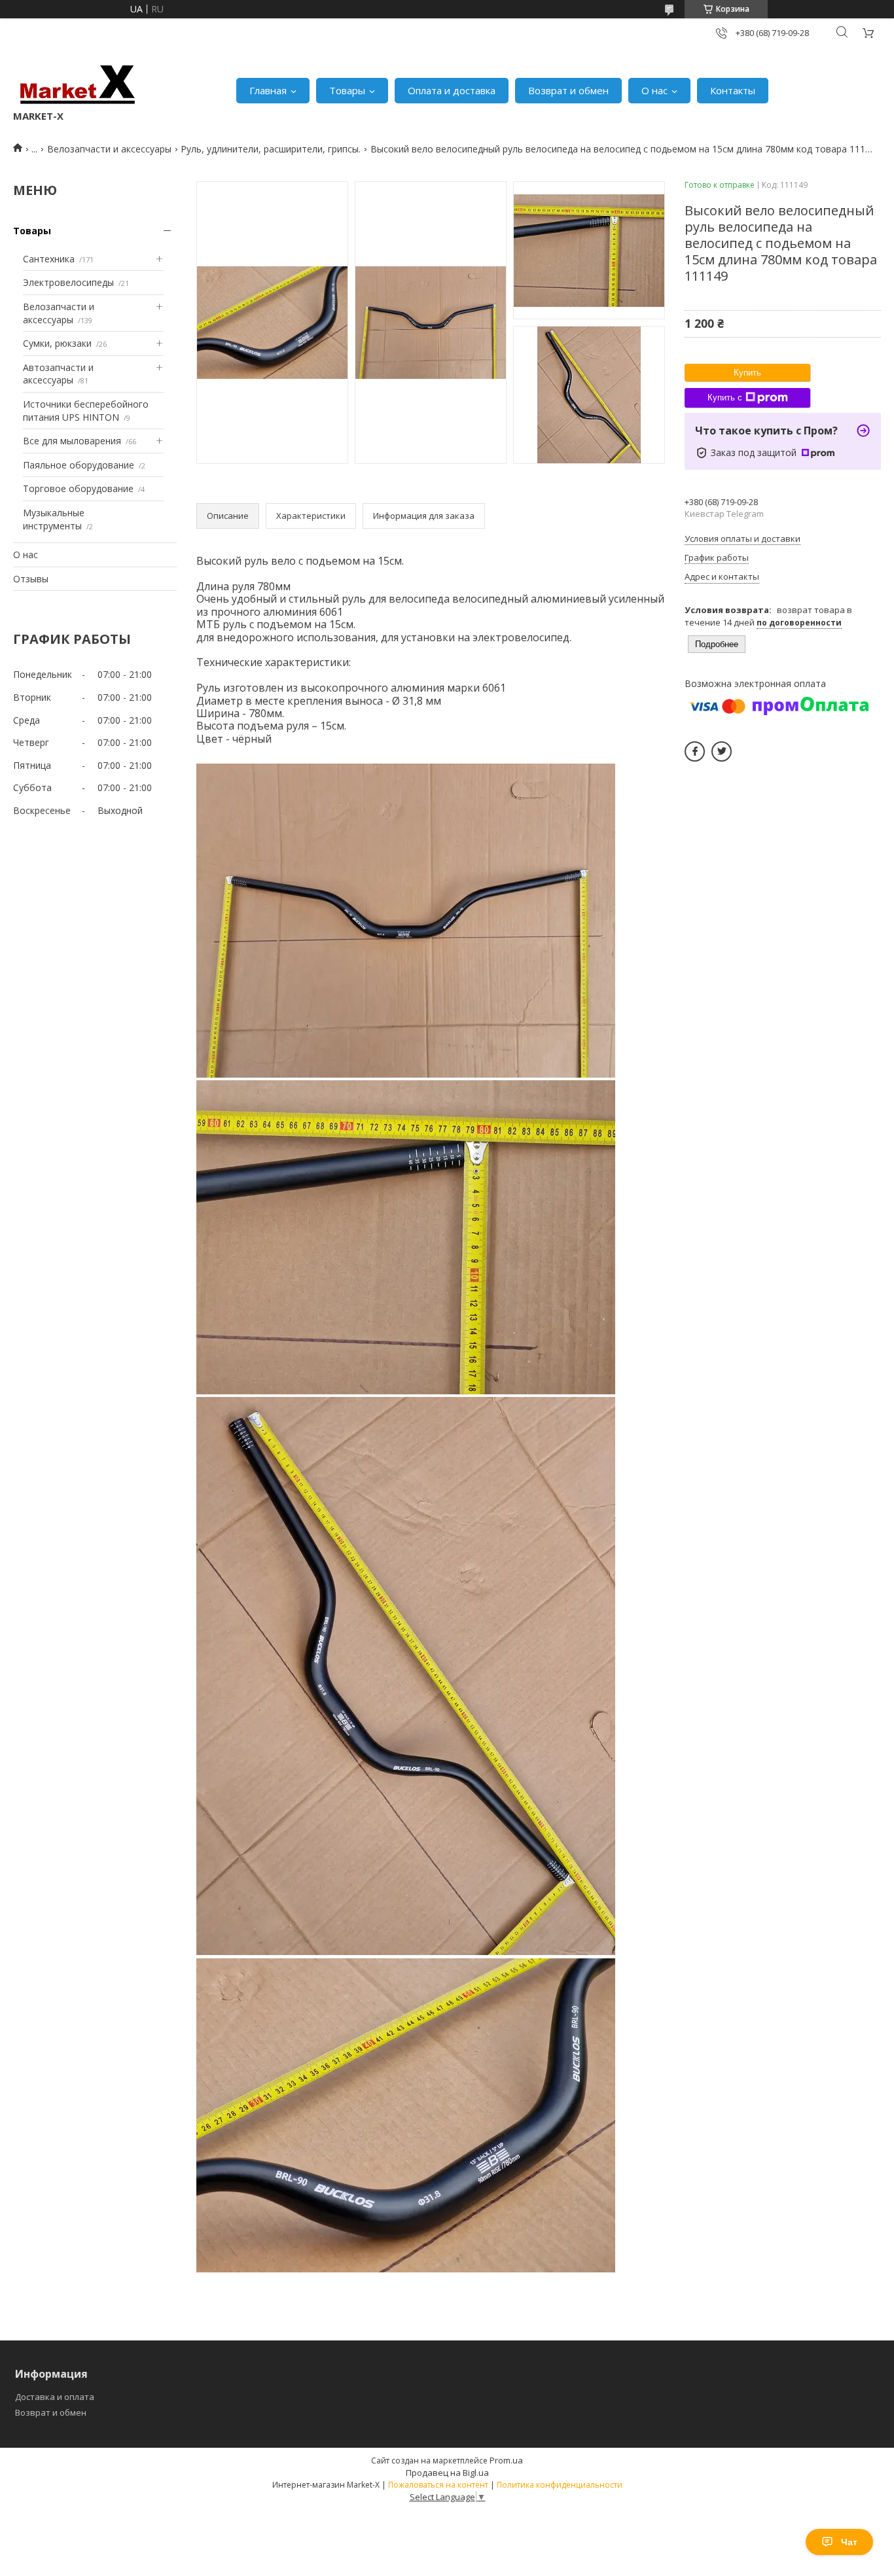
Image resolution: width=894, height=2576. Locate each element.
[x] (722, 751)
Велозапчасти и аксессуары (109, 149)
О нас (654, 90)
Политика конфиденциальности (560, 2485)
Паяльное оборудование (79, 465)
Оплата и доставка (452, 90)
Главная (268, 90)
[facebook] (695, 751)
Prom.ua (506, 2460)
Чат (849, 2542)
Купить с (725, 397)
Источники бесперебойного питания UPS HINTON (86, 411)
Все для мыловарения (72, 441)
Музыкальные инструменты (54, 519)
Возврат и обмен (568, 90)
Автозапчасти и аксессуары (58, 374)
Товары (347, 90)
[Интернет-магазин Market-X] (78, 84)
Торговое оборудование (78, 488)
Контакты (733, 90)
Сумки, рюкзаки (57, 343)
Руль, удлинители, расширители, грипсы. (271, 149)
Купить (747, 373)
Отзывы (31, 579)
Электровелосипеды (68, 282)
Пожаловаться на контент (438, 2485)
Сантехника (49, 259)
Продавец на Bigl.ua (447, 2473)
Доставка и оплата (55, 2397)
